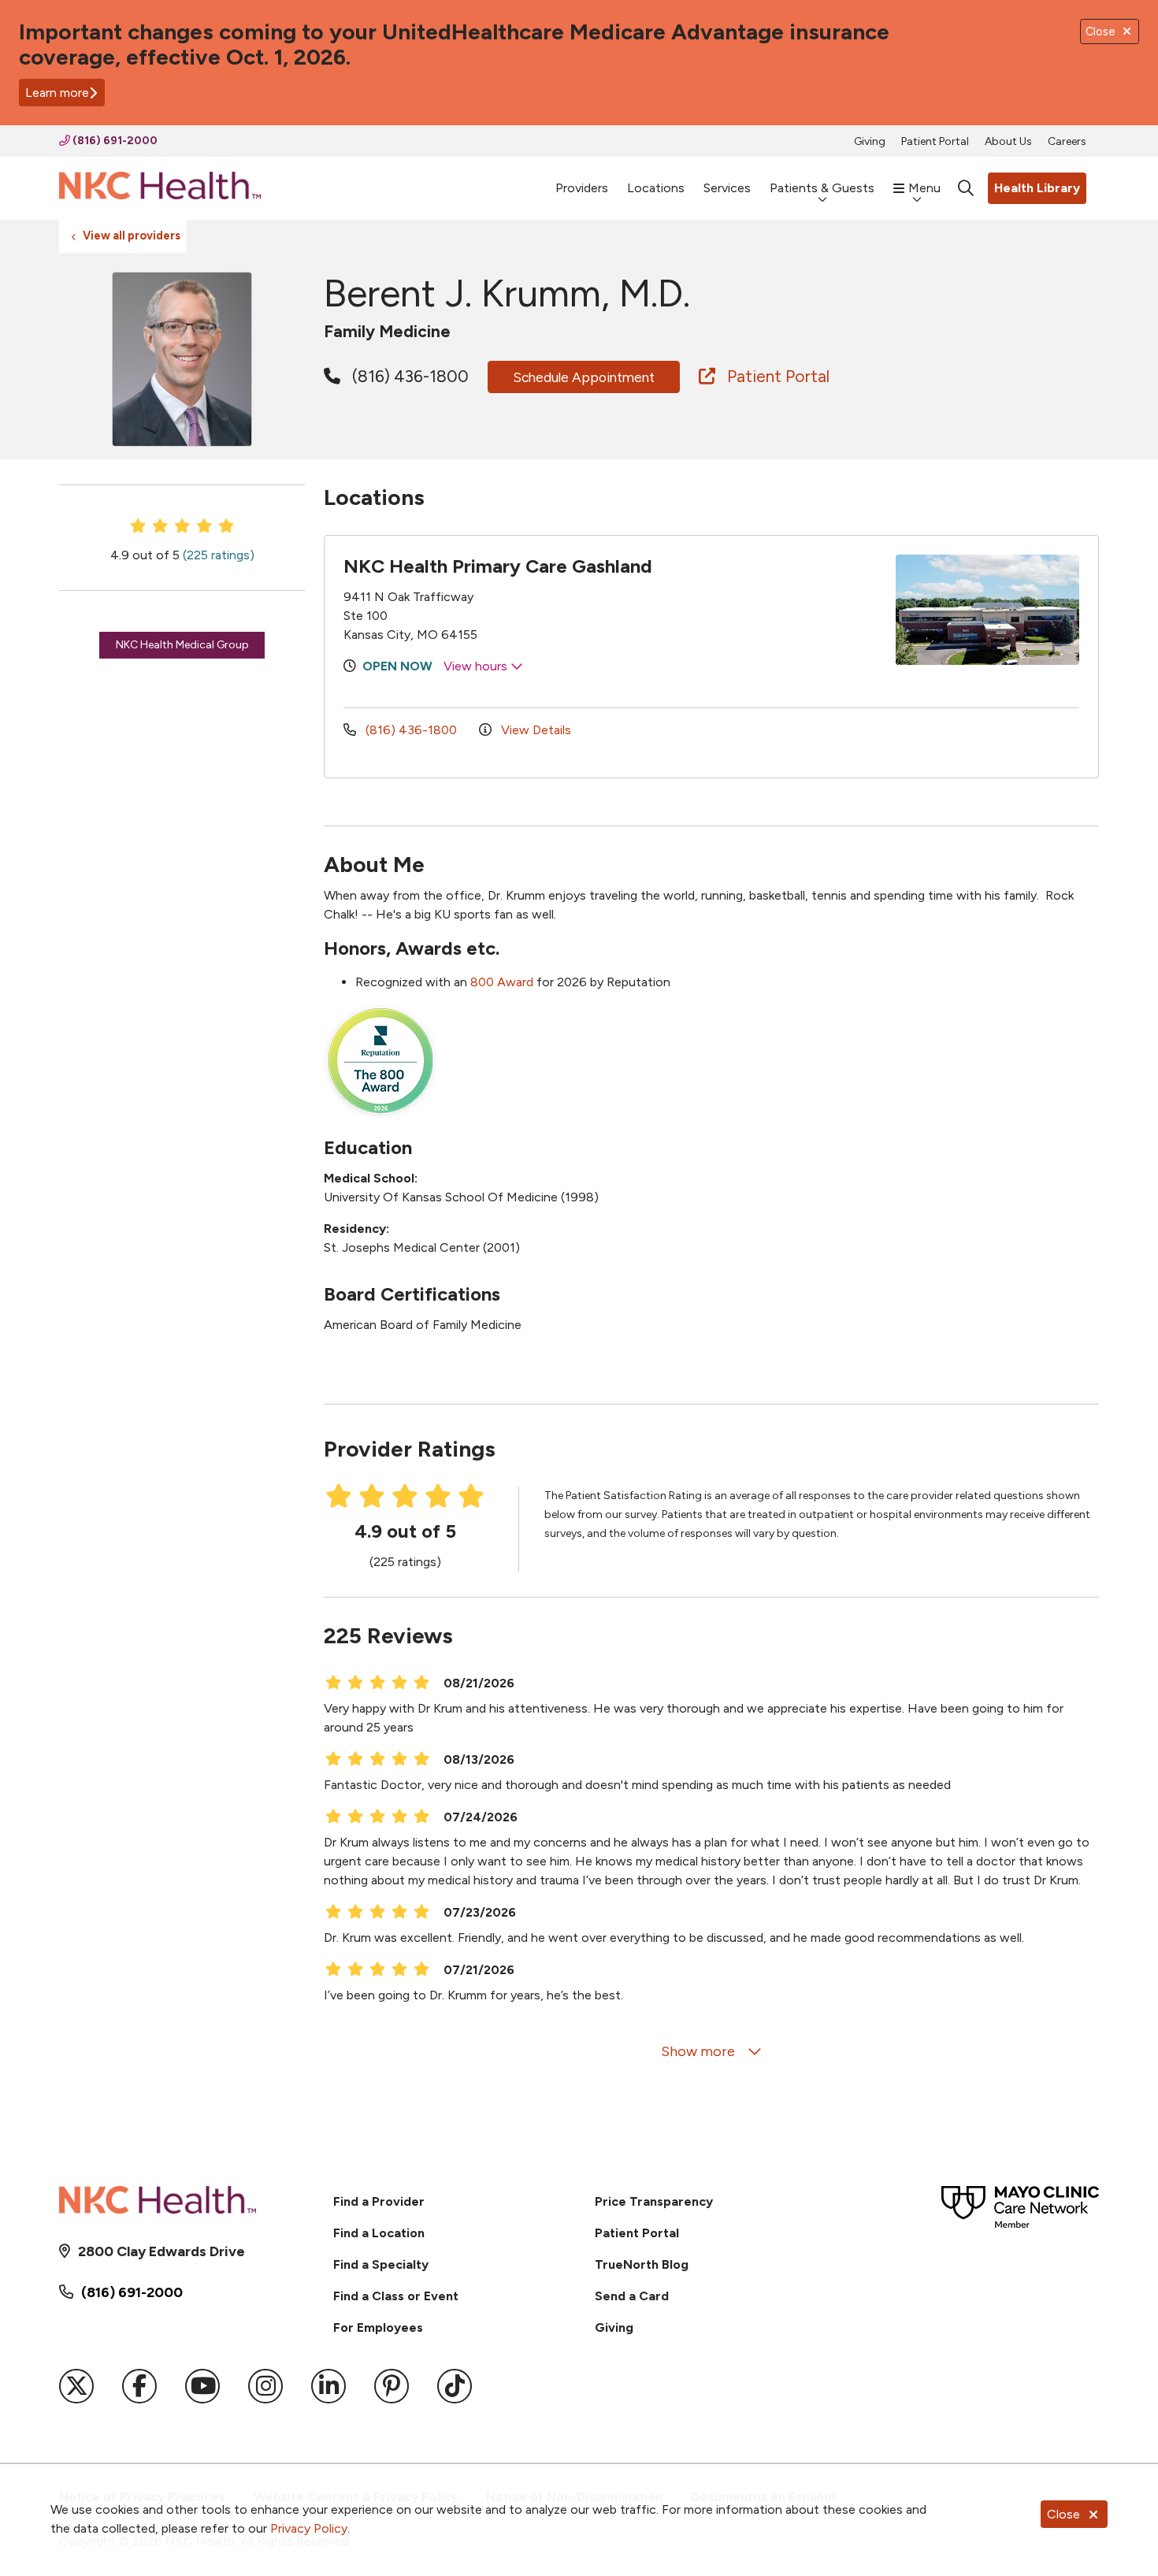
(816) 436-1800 (408, 376)
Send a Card (632, 2296)
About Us (1008, 141)
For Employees (378, 2327)
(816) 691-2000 (114, 141)
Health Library (1037, 188)
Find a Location (379, 2233)
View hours (477, 666)
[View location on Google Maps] (794, 610)
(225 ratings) (219, 555)
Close (1063, 2514)
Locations (656, 188)
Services (727, 188)
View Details (534, 730)
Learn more (57, 93)
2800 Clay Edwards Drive (161, 2251)
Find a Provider (379, 2201)
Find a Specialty (381, 2264)
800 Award (502, 982)
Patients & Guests (822, 188)
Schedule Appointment (584, 377)
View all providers (132, 236)
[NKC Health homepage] (160, 189)
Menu (924, 188)
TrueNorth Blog (642, 2264)
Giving (870, 141)
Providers (582, 188)
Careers (1067, 141)
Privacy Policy (309, 2528)
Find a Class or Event (396, 2296)
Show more (700, 2051)
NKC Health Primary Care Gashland (498, 566)
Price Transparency (654, 2201)
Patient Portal (935, 141)
